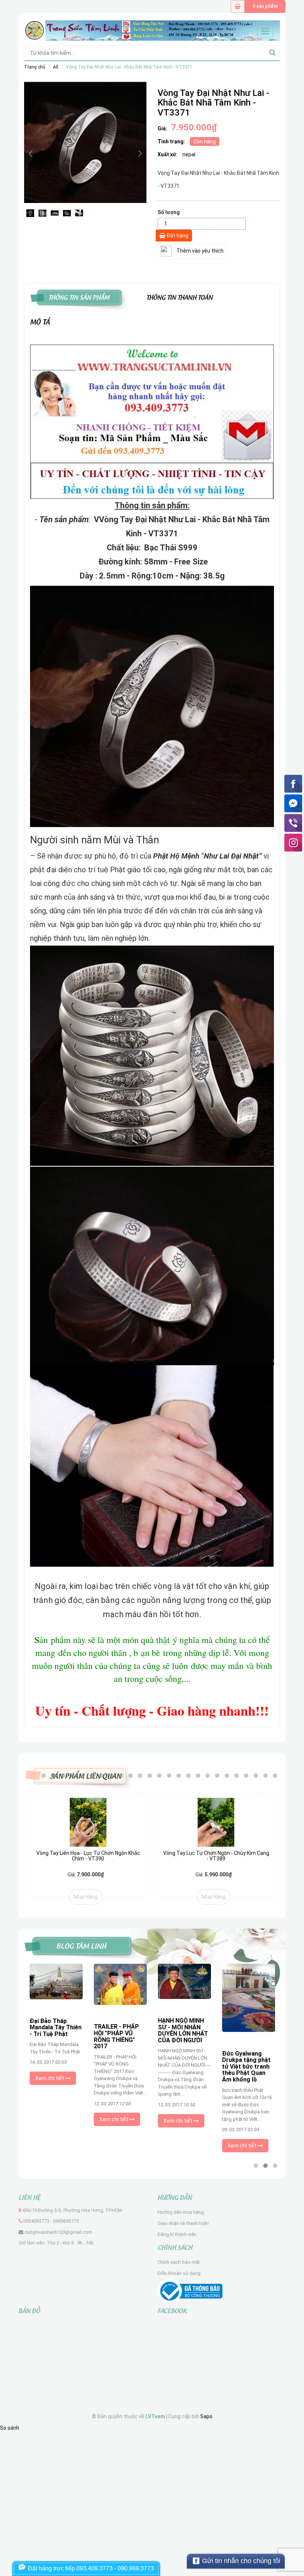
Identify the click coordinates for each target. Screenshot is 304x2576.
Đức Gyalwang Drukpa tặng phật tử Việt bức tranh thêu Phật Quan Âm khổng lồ (182, 2067)
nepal (189, 154)
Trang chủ (35, 67)
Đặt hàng (177, 236)
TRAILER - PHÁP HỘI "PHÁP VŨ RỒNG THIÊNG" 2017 (52, 2036)
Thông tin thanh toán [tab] (180, 296)
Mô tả (40, 321)
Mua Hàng (86, 1897)
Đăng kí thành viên (177, 2234)
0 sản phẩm (265, 6)
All (56, 67)
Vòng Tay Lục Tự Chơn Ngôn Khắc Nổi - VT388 (216, 1853)
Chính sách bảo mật (179, 2262)
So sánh (10, 2428)
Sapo (206, 2416)
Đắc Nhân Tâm (242, 2023)
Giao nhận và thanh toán (183, 2223)
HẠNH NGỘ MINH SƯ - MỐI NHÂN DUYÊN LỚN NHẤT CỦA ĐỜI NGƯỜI (119, 2030)
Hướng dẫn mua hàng (181, 2212)
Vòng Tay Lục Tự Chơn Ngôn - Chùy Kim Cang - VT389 (88, 1856)
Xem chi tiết (50, 2119)
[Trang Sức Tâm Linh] (152, 30)
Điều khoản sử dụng (179, 2273)
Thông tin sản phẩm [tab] (79, 296)
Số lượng (169, 212)
